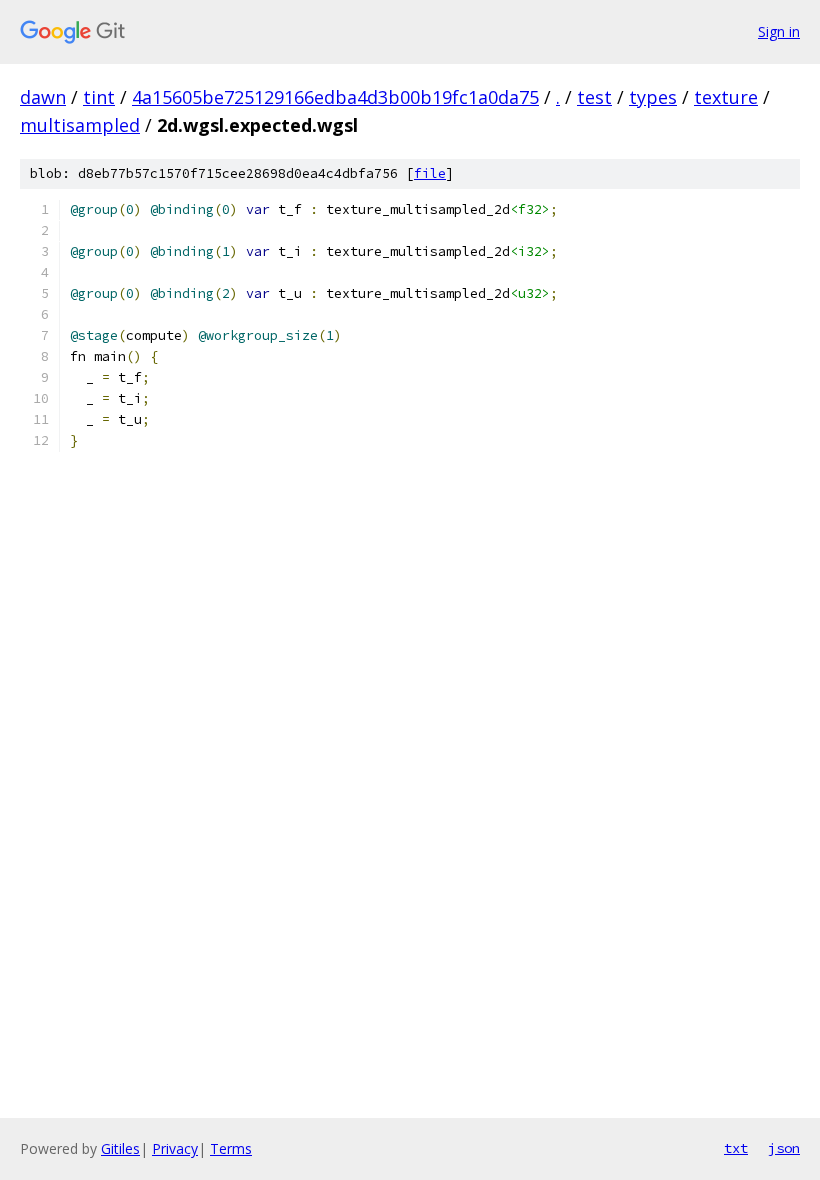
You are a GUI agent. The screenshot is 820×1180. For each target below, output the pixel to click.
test (594, 97)
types (653, 97)
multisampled (80, 125)
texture (726, 97)
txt (736, 1148)
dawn (43, 97)
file (430, 173)
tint (99, 97)
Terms (231, 1148)
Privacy (175, 1148)
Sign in (779, 31)
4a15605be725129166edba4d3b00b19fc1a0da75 (335, 97)
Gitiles (120, 1148)
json (784, 1148)
